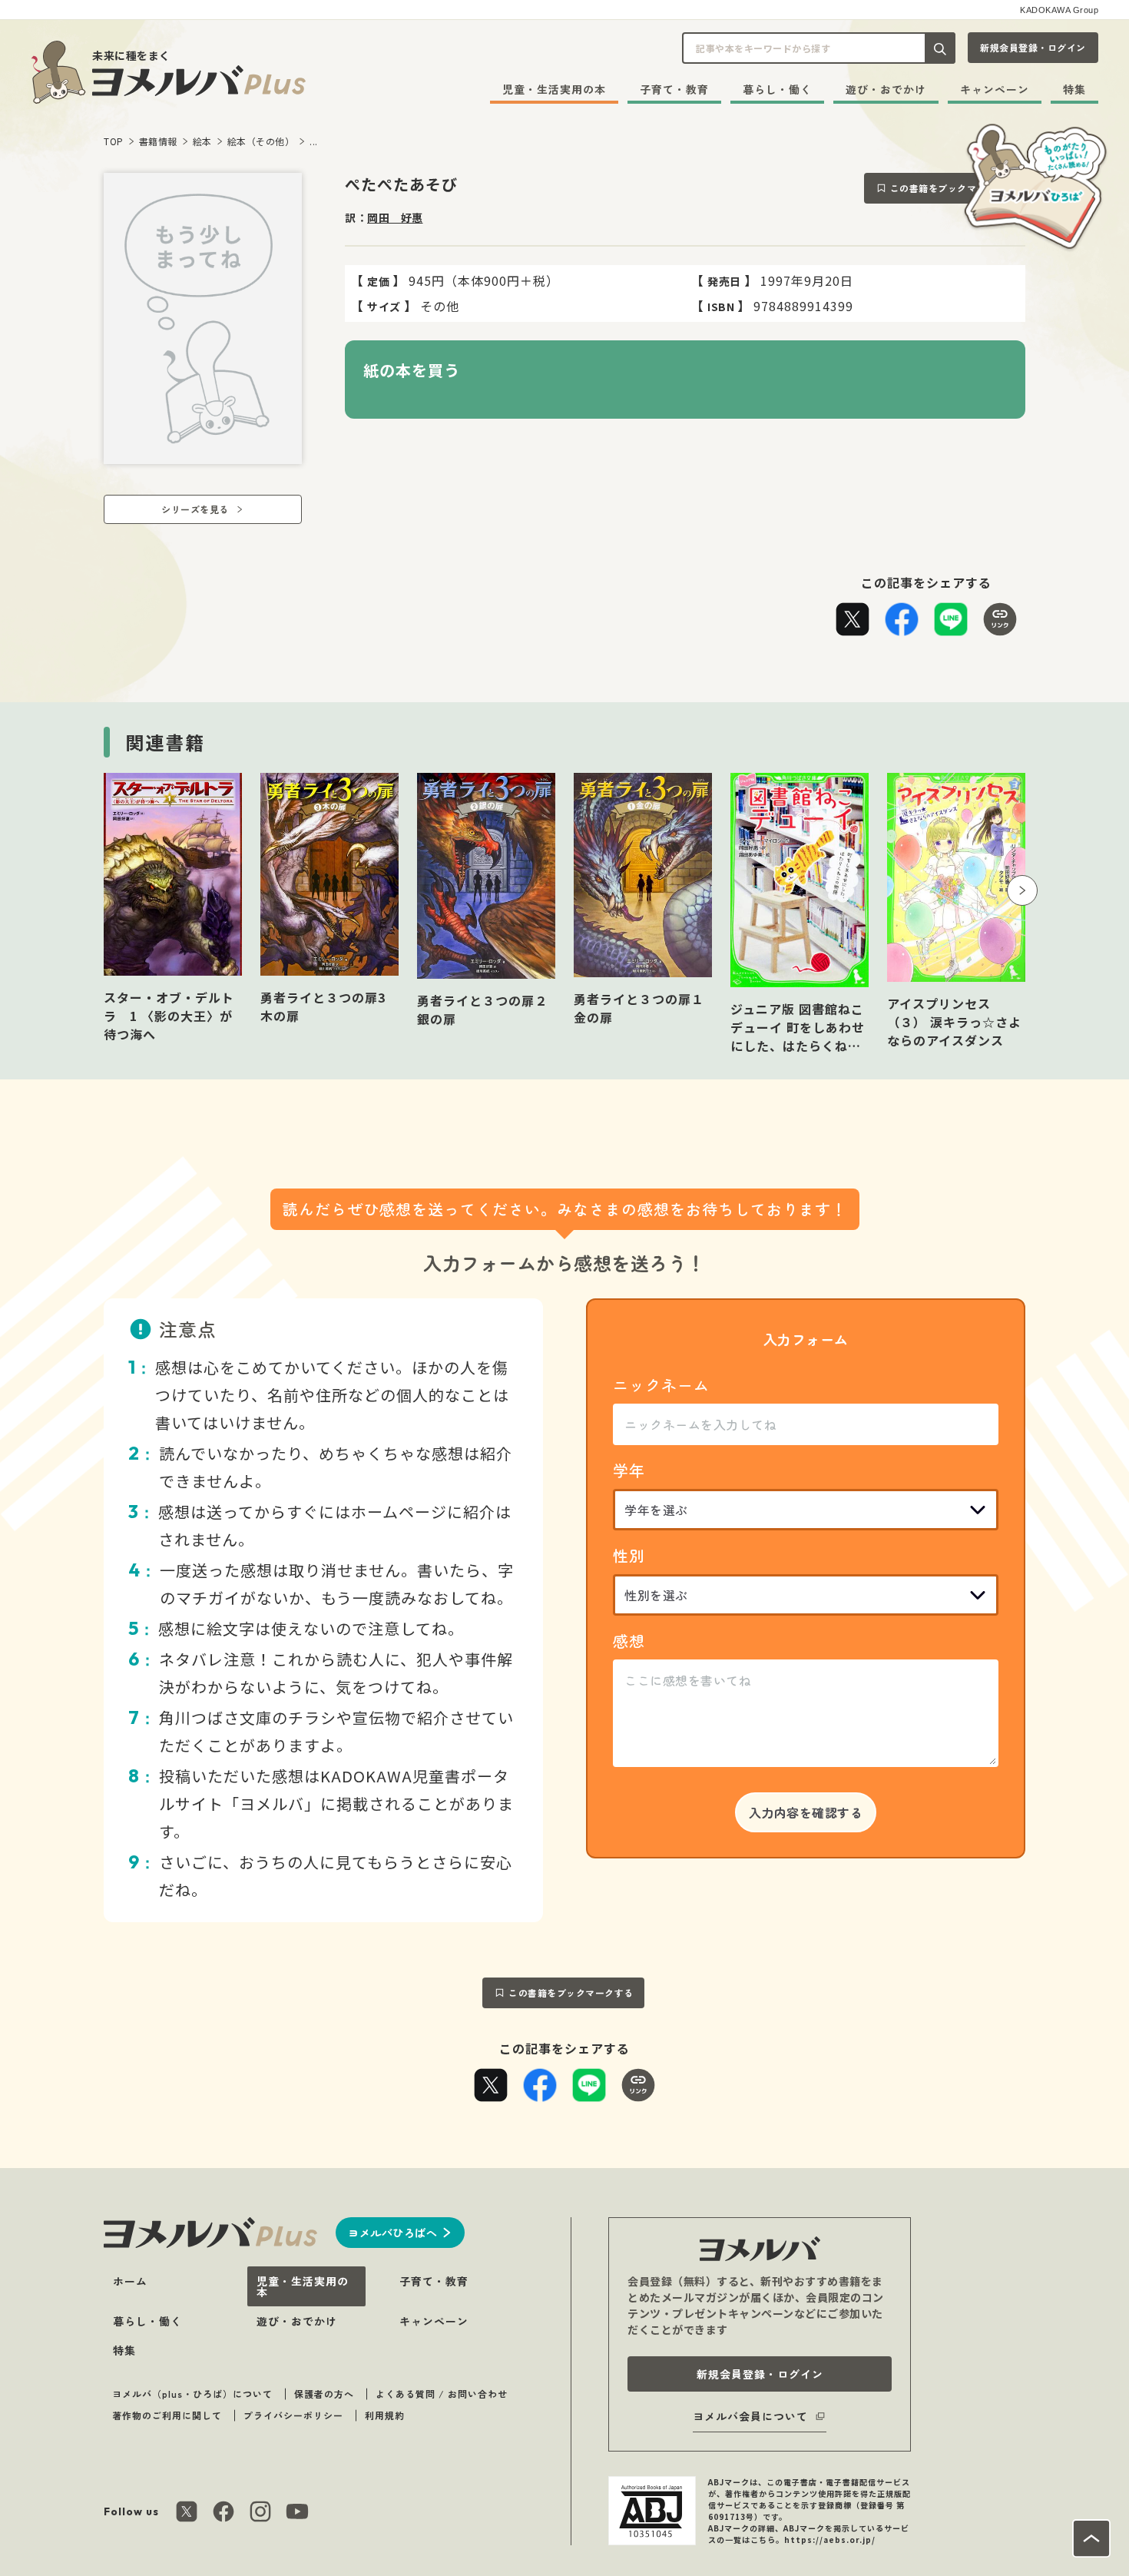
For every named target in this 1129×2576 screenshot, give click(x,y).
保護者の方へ (324, 2394)
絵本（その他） (261, 141)
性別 (629, 1555)
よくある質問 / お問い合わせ (442, 2394)
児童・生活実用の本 (554, 89)
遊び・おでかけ (886, 89)
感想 (629, 1641)
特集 (1074, 89)
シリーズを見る (195, 509)
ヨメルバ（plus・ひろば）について (192, 2394)
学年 (629, 1470)
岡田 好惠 (395, 217)
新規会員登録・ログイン (1033, 47)
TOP (114, 141)
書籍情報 (158, 141)
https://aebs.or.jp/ (830, 2540)
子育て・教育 (674, 89)
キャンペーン (995, 89)
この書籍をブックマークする (953, 188)
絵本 (202, 141)
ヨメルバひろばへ (392, 2233)
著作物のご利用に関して (167, 2415)
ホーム (130, 2281)
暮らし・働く (777, 89)
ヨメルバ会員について (750, 2416)
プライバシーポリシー (293, 2415)
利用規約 (385, 2415)
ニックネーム (661, 1385)
